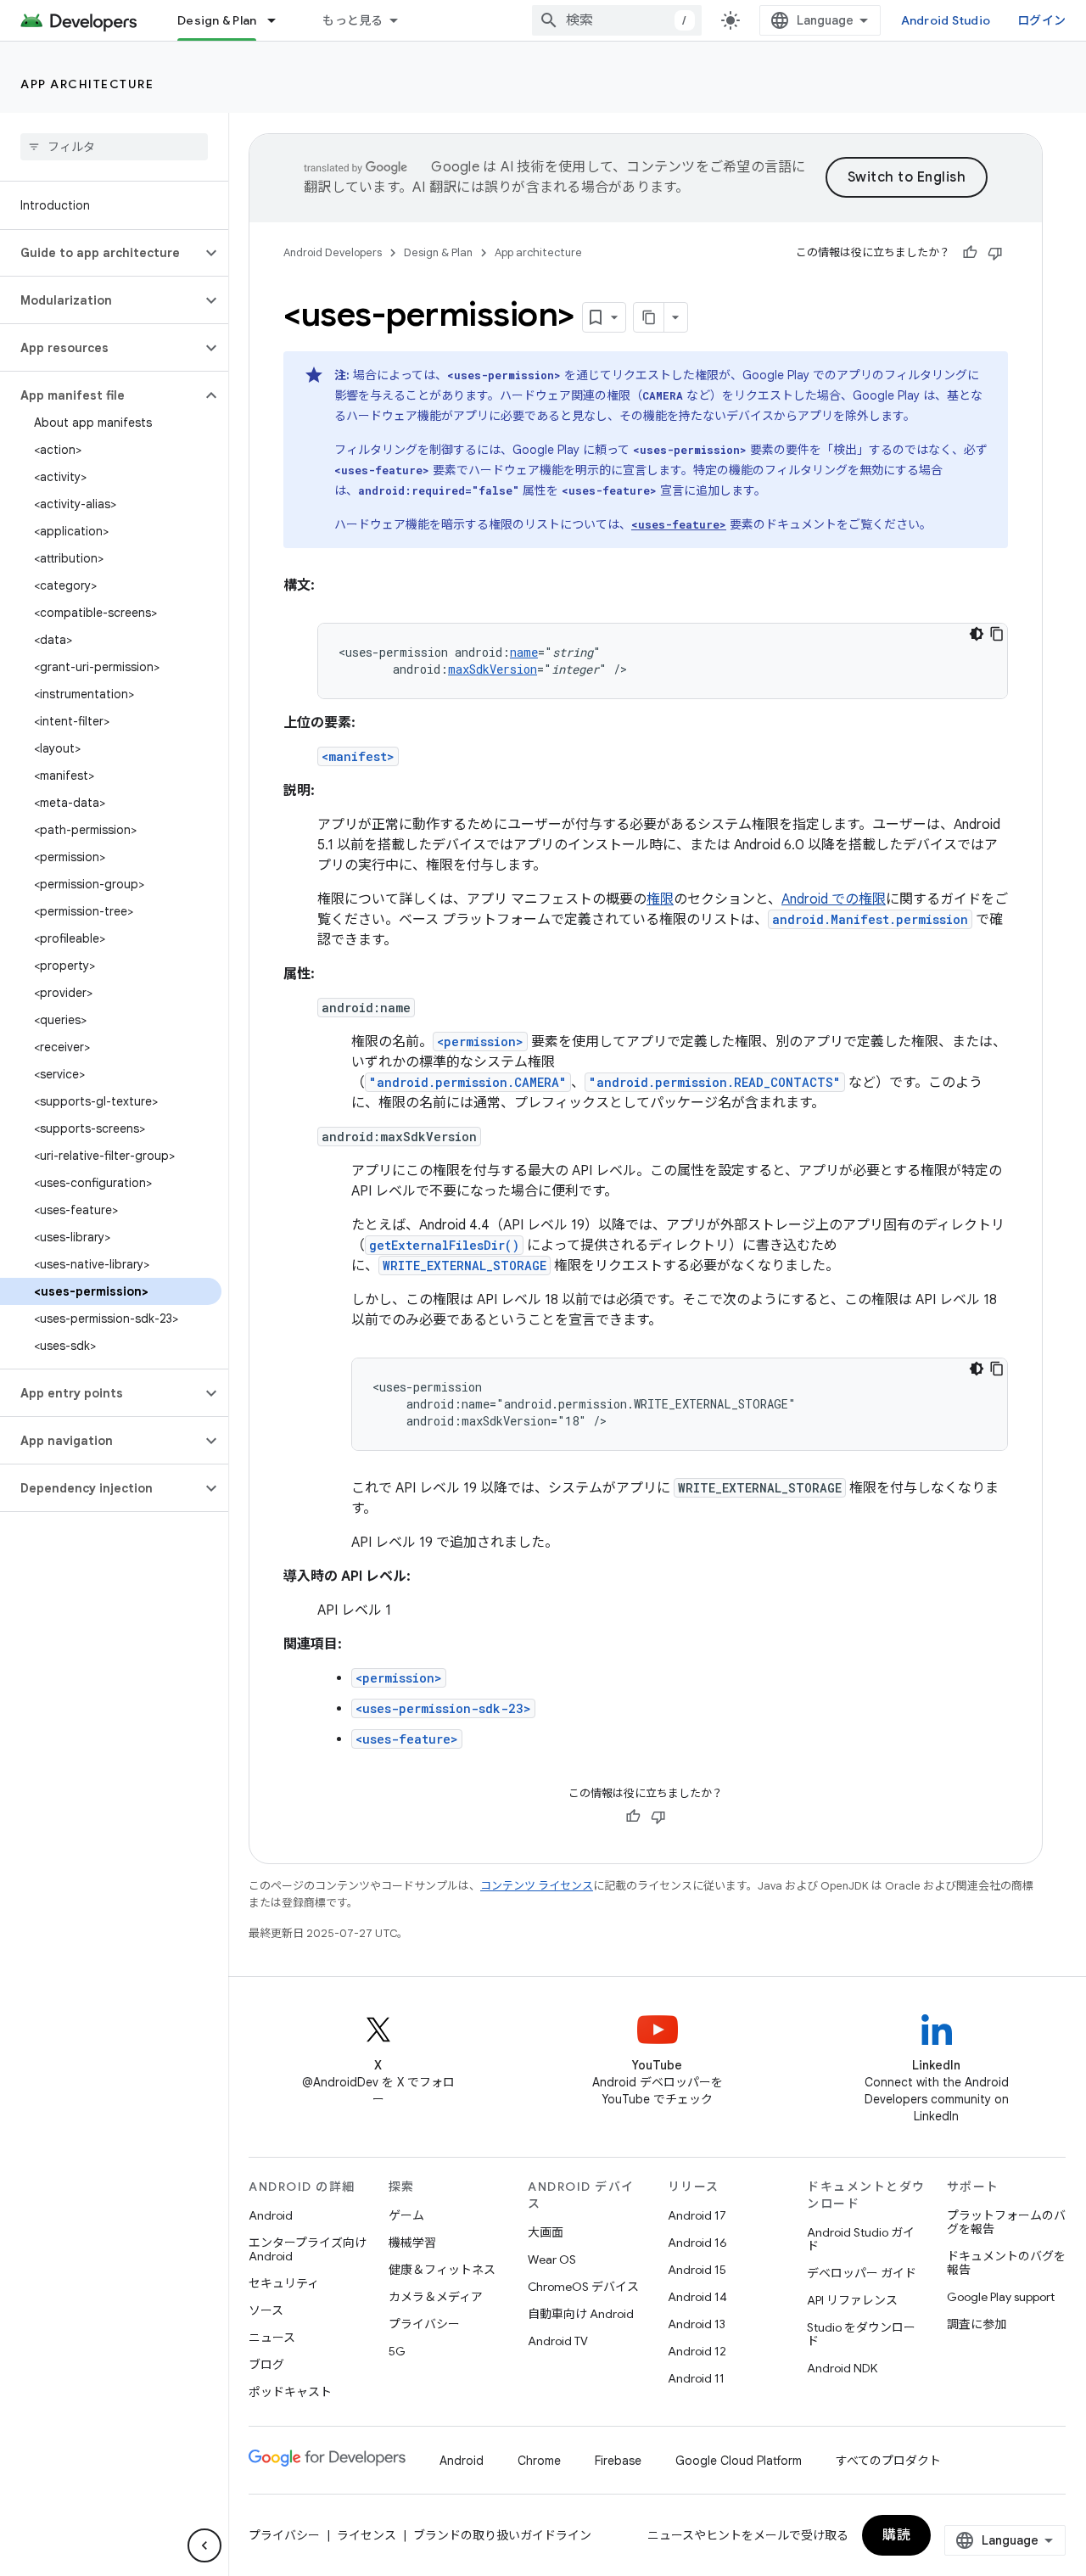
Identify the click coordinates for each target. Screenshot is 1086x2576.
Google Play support (1001, 2297)
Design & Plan (217, 20)
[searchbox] (114, 147)
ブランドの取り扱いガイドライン (502, 2535)
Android (271, 2215)
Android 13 (697, 2324)
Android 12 (697, 2351)
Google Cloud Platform (739, 2461)
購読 (896, 2535)
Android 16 (697, 2243)
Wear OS (552, 2260)
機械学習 (412, 2243)
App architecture (87, 84)
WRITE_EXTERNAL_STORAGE (465, 1266)
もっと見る (353, 20)
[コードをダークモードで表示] (977, 634)
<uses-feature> (407, 1739)
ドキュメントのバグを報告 (1006, 2263)
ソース (266, 2310)
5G (397, 2351)
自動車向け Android (581, 2314)
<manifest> (358, 756)
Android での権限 (834, 899)
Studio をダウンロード (861, 2334)
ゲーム (406, 2215)
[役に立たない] (995, 253)
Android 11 (696, 2378)
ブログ (266, 2365)
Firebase (618, 2461)
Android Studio (946, 20)
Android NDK (842, 2368)
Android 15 (697, 2270)
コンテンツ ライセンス (537, 1886)
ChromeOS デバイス (583, 2287)
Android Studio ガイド (861, 2239)
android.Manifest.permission (870, 919)
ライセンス (367, 2535)
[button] (101, 253)
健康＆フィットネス (442, 2270)
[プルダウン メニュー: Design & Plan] (279, 20)
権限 (660, 899)
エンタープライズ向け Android (308, 2249)
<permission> (480, 1042)
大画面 (546, 2232)
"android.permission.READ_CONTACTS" (715, 1082)
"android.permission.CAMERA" (468, 1082)
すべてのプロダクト (888, 2461)
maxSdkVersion (493, 669)
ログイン (1041, 20)
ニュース (272, 2338)
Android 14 (697, 2297)
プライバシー (424, 2324)
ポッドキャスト (290, 2392)
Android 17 (697, 2215)
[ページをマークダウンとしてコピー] (649, 317)
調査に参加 (977, 2324)
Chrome (539, 2461)
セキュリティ (284, 2283)
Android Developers (333, 252)
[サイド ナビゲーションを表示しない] (204, 2545)
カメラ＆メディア (436, 2297)
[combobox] (617, 20)
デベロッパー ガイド (862, 2273)
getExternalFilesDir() (444, 1245)
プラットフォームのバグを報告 (1006, 2222)
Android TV (558, 2341)
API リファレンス (852, 2300)
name (524, 652)
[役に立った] (970, 253)
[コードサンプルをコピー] (997, 634)
